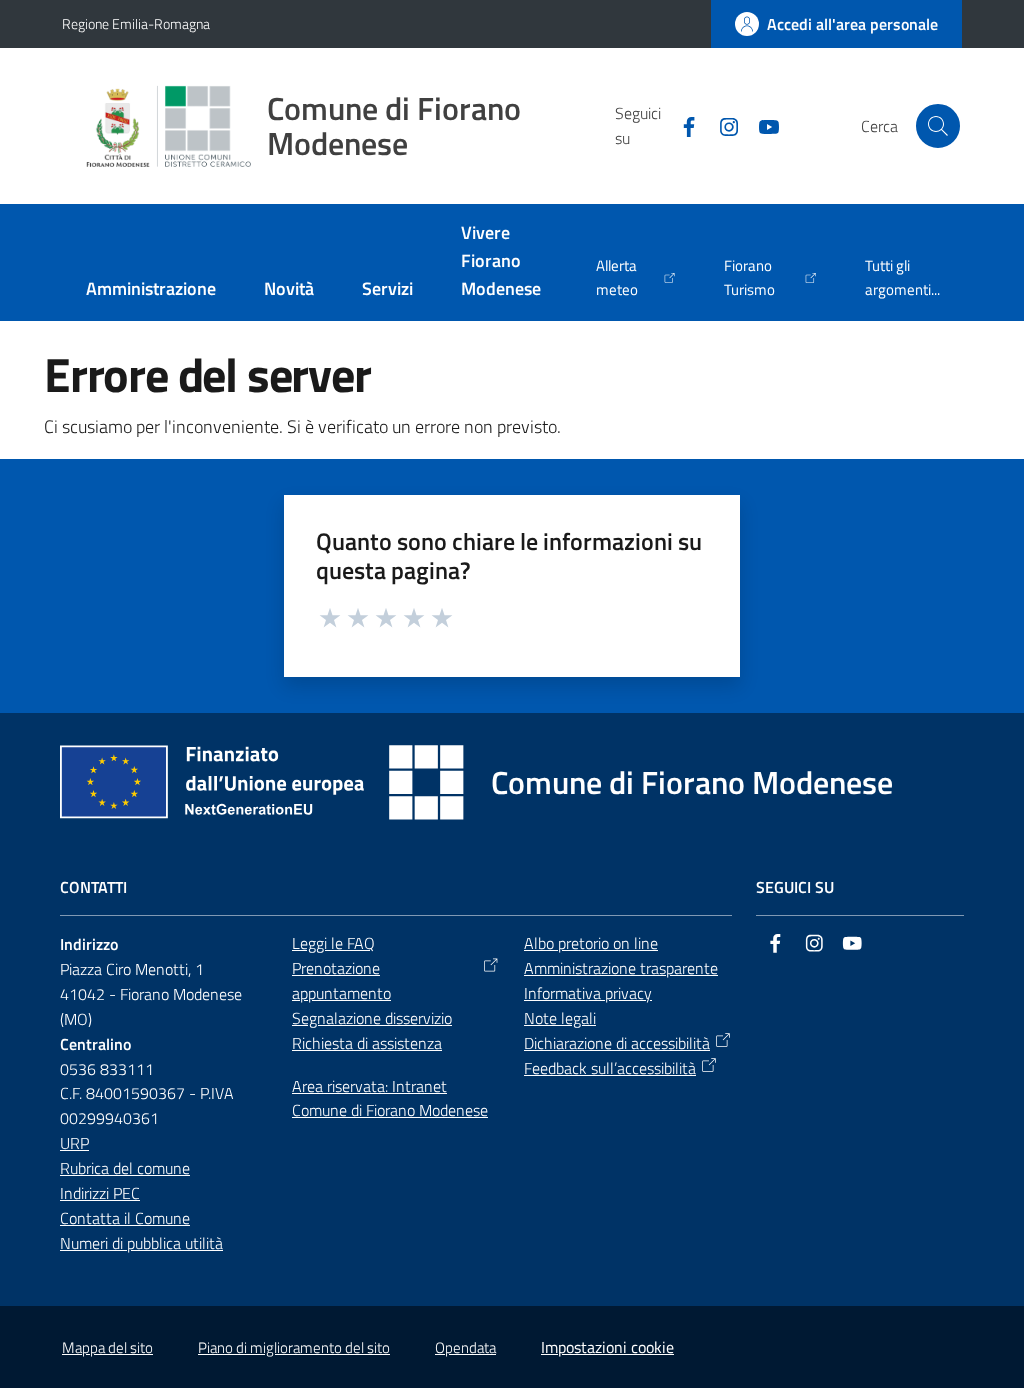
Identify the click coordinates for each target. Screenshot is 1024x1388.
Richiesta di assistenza (367, 1043)
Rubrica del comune (125, 1168)
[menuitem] (151, 290)
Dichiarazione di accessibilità (617, 1043)
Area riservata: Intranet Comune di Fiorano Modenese (390, 1098)
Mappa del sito (107, 1347)
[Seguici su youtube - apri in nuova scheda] (761, 125)
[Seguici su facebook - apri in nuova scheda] (681, 125)
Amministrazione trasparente (621, 968)
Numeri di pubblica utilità (141, 1243)
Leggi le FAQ (333, 943)
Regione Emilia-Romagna (136, 23)
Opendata (465, 1347)
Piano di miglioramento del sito (294, 1347)
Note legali (560, 1018)
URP (74, 1143)
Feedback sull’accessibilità (610, 1068)
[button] (938, 126)
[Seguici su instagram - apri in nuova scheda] (721, 125)
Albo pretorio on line (591, 943)
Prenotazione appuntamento (341, 980)
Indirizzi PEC (100, 1193)
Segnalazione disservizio (372, 1018)
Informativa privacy (588, 993)
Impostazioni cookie (607, 1347)
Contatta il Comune (125, 1218)
